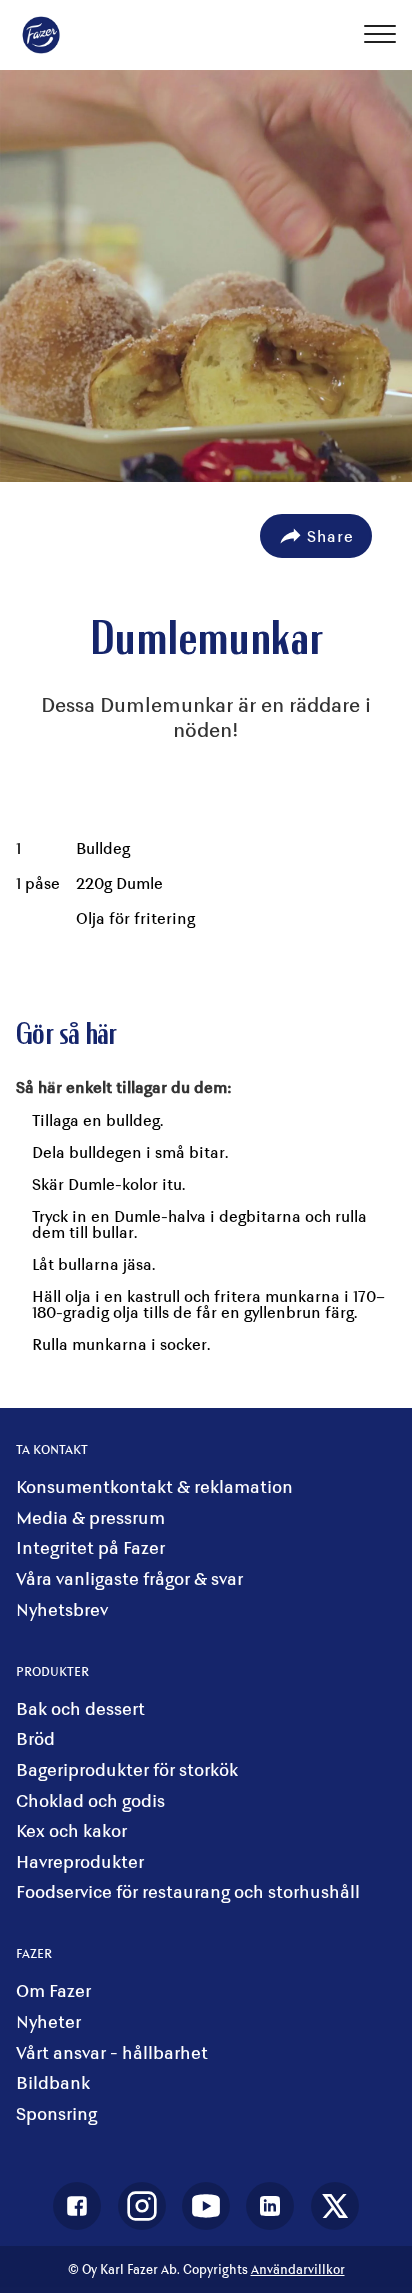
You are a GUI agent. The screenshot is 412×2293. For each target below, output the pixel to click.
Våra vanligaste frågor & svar (129, 1578)
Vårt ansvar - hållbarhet (112, 2052)
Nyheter (48, 2021)
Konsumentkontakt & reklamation (154, 1486)
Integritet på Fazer (90, 1547)
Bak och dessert (80, 1708)
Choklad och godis (90, 1800)
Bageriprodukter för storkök (127, 1769)
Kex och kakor (71, 1830)
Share (330, 535)
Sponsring (56, 2113)
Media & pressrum (90, 1517)
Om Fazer (53, 1990)
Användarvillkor (298, 2269)
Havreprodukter (80, 1861)
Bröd (35, 1738)
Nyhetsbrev (62, 1609)
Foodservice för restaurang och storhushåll (188, 1891)
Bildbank (53, 2082)
